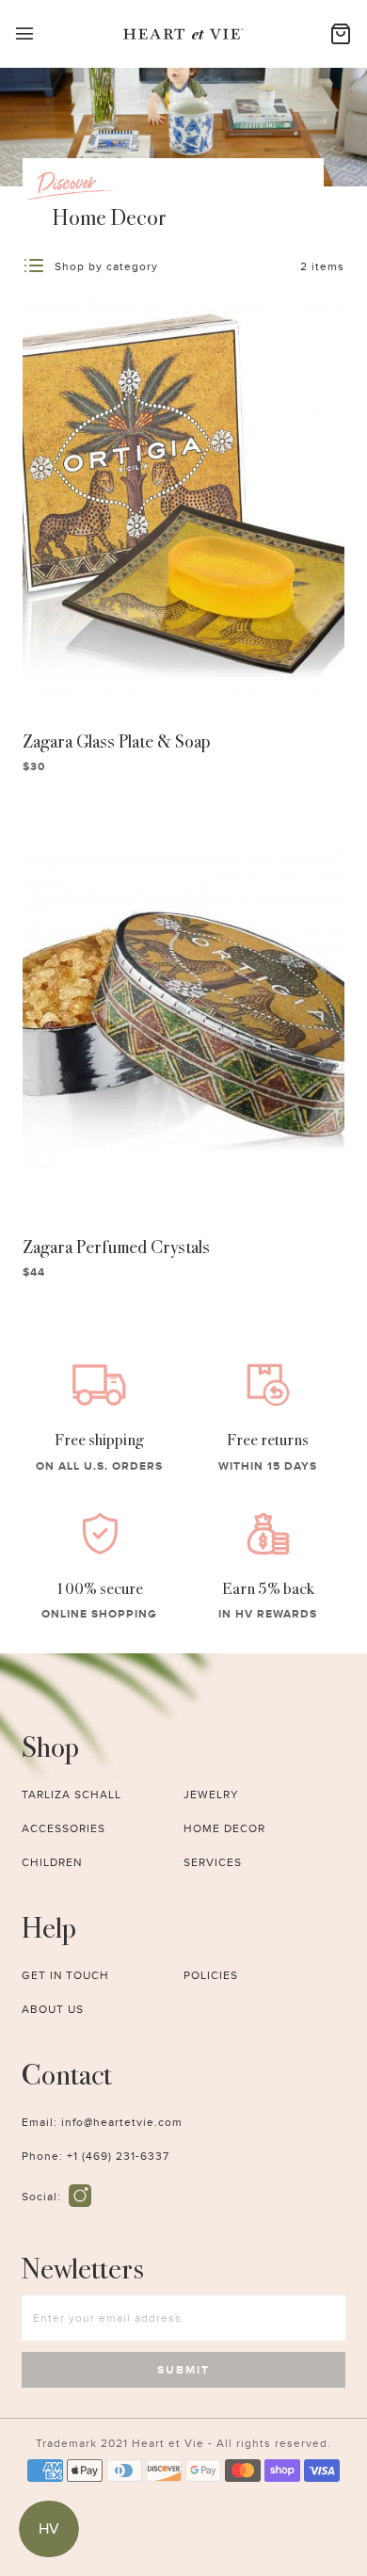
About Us (53, 2009)
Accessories (64, 1828)
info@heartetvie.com (122, 2122)
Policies (211, 1975)
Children (52, 1862)
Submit (183, 2370)
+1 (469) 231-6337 (118, 2156)
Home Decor (224, 1828)
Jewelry (211, 1795)
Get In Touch (65, 1975)
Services (213, 1862)
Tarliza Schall (72, 1795)
